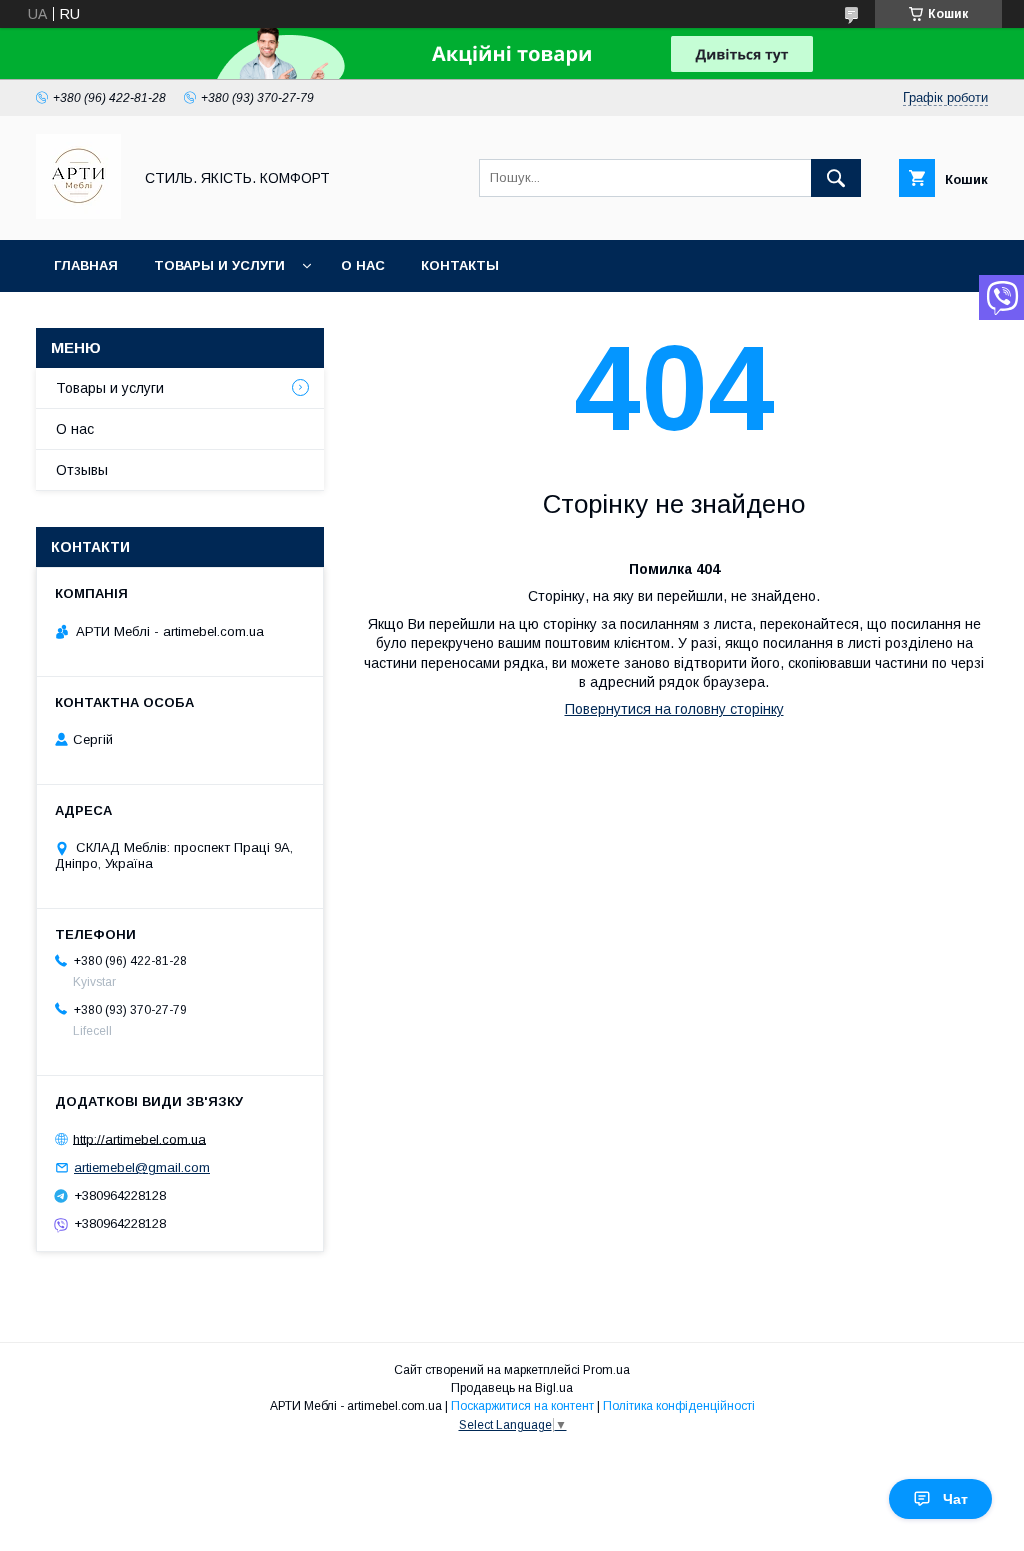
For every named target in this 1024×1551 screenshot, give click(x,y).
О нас (363, 265)
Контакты (460, 265)
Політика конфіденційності (679, 1406)
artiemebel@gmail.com (142, 1167)
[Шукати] (836, 178)
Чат (955, 1499)
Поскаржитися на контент (522, 1406)
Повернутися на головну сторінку (674, 709)
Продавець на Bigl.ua (512, 1388)
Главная (86, 265)
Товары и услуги (219, 265)
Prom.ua (606, 1370)
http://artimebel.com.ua (139, 1138)
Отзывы (82, 470)
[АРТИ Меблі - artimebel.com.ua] (78, 214)
